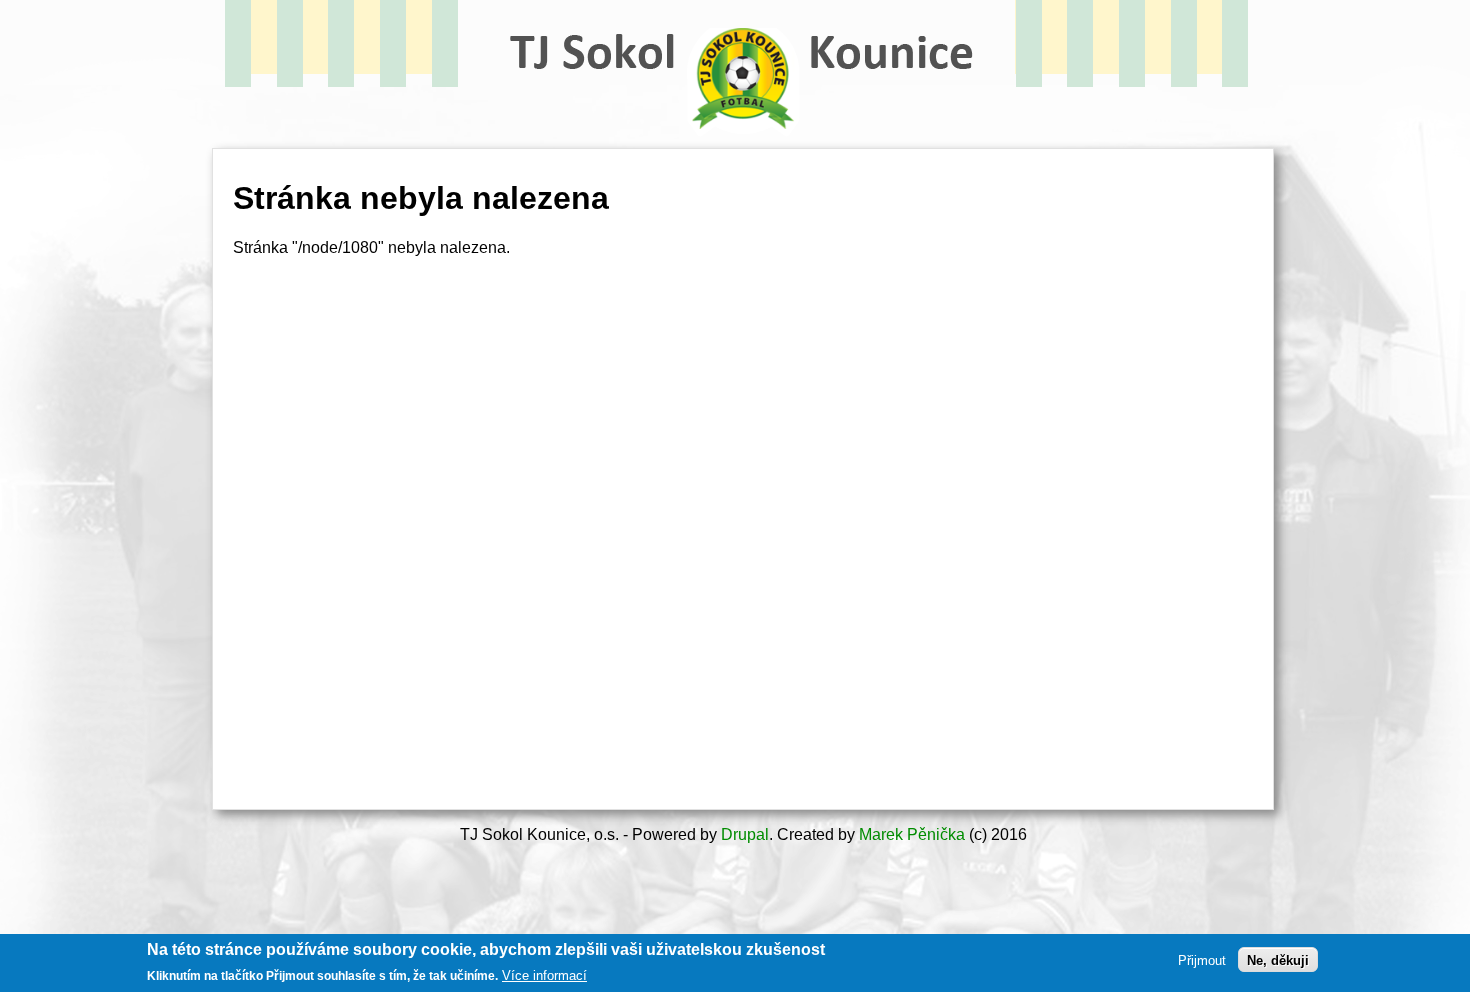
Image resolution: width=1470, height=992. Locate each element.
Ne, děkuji (1278, 959)
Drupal (745, 834)
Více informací (544, 975)
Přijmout (1202, 959)
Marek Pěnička (912, 834)
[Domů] (743, 145)
